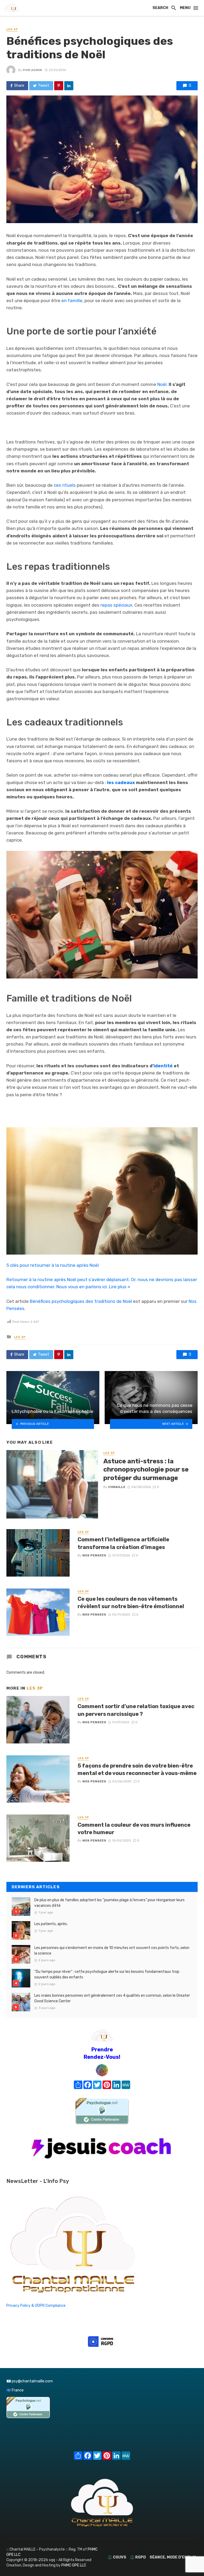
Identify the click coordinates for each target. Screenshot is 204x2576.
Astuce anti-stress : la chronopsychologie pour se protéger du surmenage (146, 1469)
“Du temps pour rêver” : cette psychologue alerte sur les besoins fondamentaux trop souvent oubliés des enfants (107, 1974)
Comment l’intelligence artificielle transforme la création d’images (123, 1543)
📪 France (15, 2390)
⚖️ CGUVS (117, 2557)
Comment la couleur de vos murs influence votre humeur (134, 1829)
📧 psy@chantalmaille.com (30, 2381)
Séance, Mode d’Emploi (173, 2557)
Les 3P (12, 29)
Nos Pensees (94, 1555)
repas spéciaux (116, 605)
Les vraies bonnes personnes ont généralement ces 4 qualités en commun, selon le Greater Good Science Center (112, 1998)
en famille (72, 301)
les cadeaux (121, 782)
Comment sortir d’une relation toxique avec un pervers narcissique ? (136, 1710)
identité (163, 1066)
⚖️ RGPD (138, 2557)
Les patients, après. (51, 1924)
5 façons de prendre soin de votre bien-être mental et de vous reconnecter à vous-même (137, 1769)
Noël (162, 384)
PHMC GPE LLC (74, 2565)
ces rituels (65, 485)
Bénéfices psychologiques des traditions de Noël (81, 1301)
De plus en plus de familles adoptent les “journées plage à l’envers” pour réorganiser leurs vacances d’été (109, 1903)
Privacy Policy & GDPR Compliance (36, 2306)
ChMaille (117, 1487)
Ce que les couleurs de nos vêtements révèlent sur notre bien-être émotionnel (131, 1603)
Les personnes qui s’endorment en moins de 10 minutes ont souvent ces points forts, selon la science (112, 1951)
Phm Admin (32, 70)
